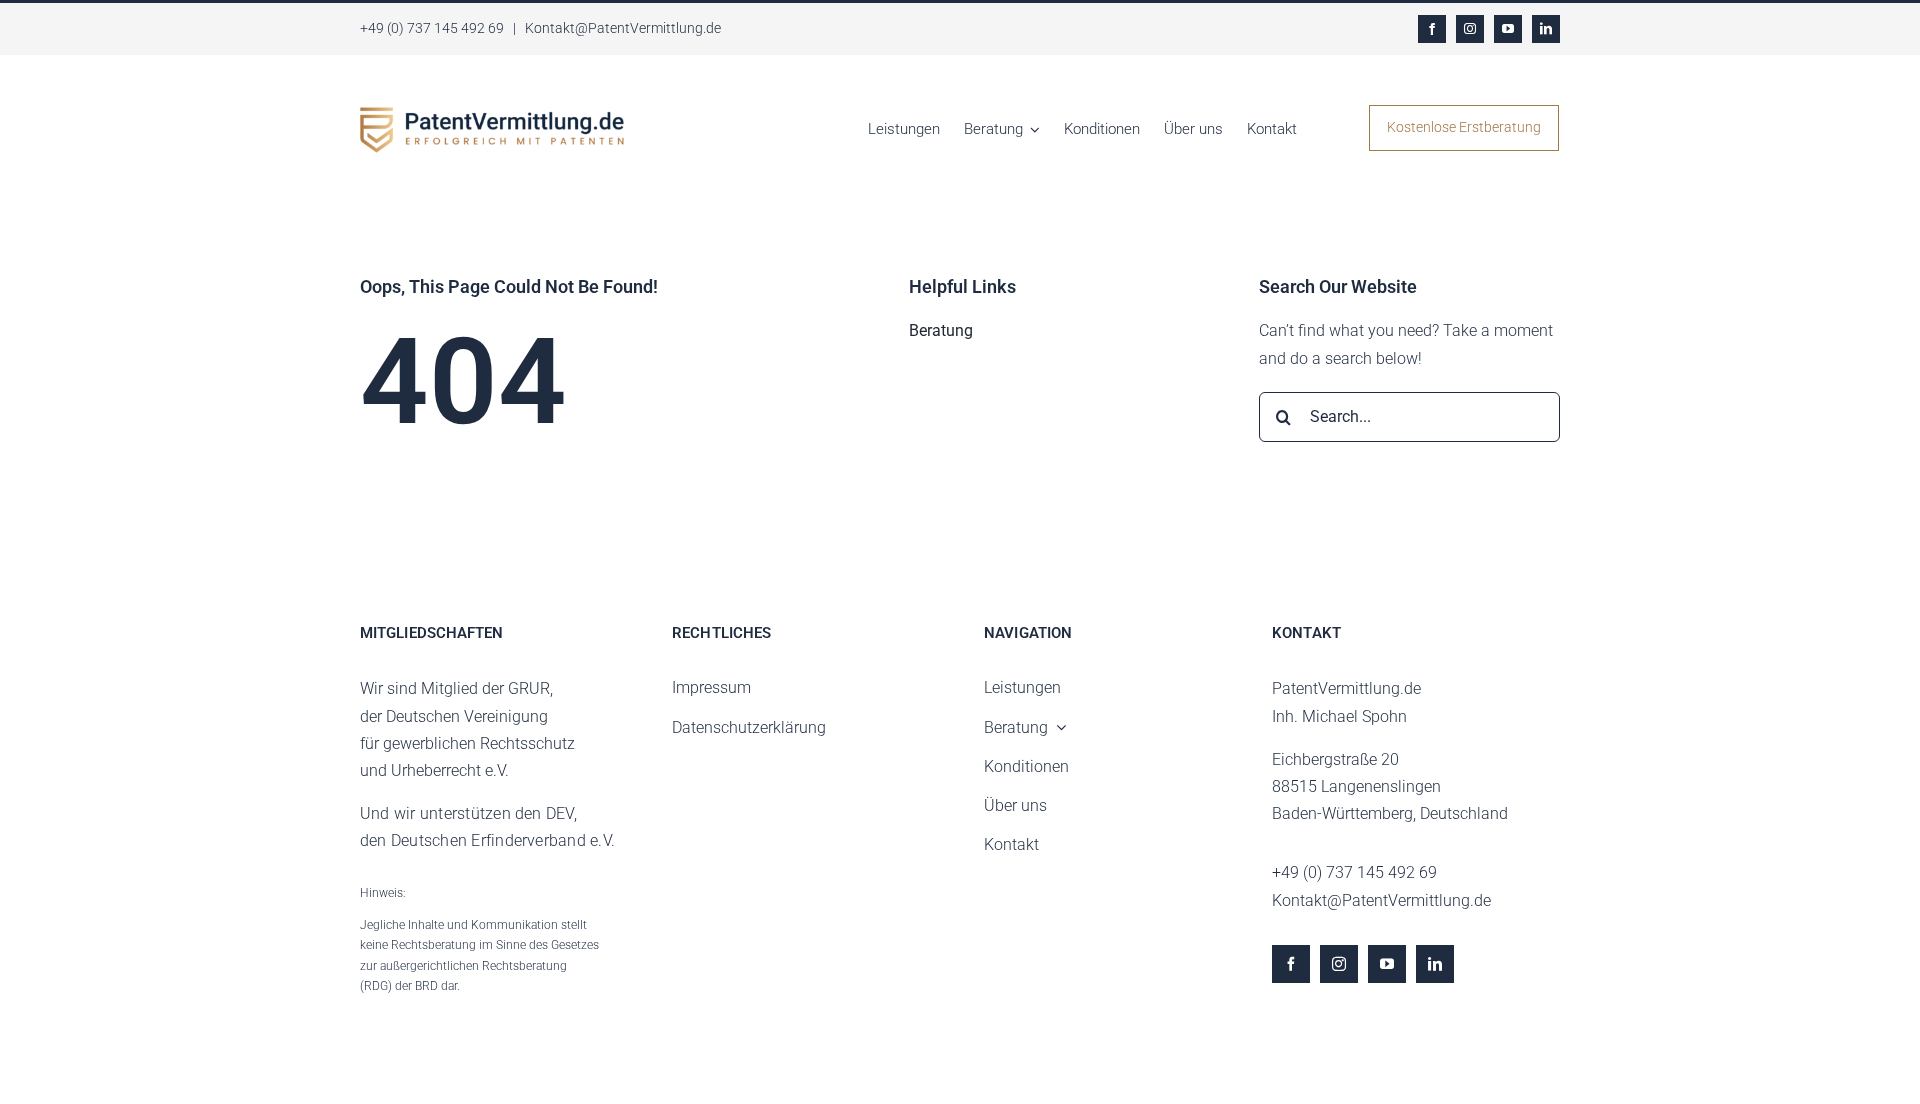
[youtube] (1508, 29)
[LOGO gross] (492, 114)
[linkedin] (1546, 29)
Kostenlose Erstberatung (1464, 127)
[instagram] (1470, 29)
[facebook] (1432, 29)
